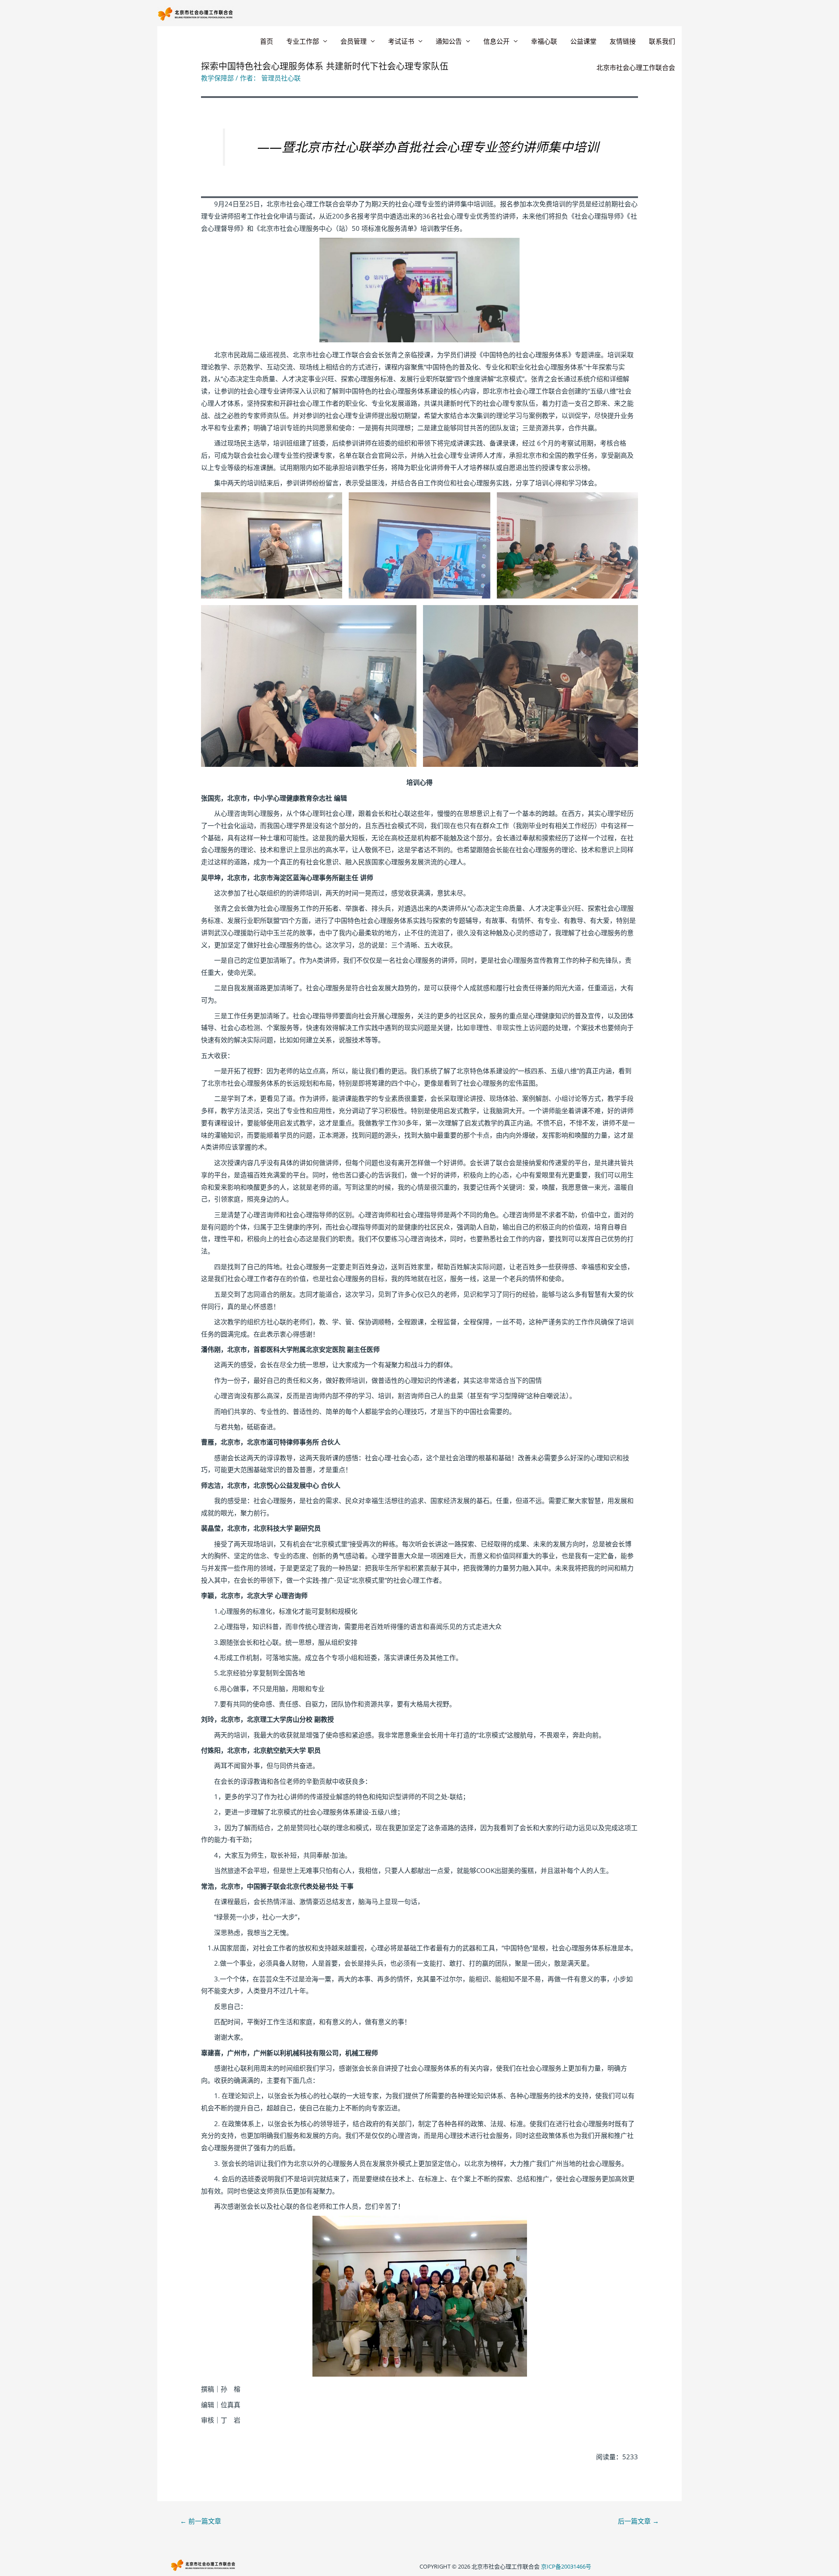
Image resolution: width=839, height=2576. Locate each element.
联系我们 (662, 41)
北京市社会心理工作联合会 (636, 67)
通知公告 (449, 41)
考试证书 (401, 41)
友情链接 (623, 41)
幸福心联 (544, 41)
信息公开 (496, 41)
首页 (267, 41)
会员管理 (354, 41)
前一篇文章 (201, 2521)
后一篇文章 (638, 2521)
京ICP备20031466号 (566, 2566)
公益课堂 (583, 41)
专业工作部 (303, 41)
